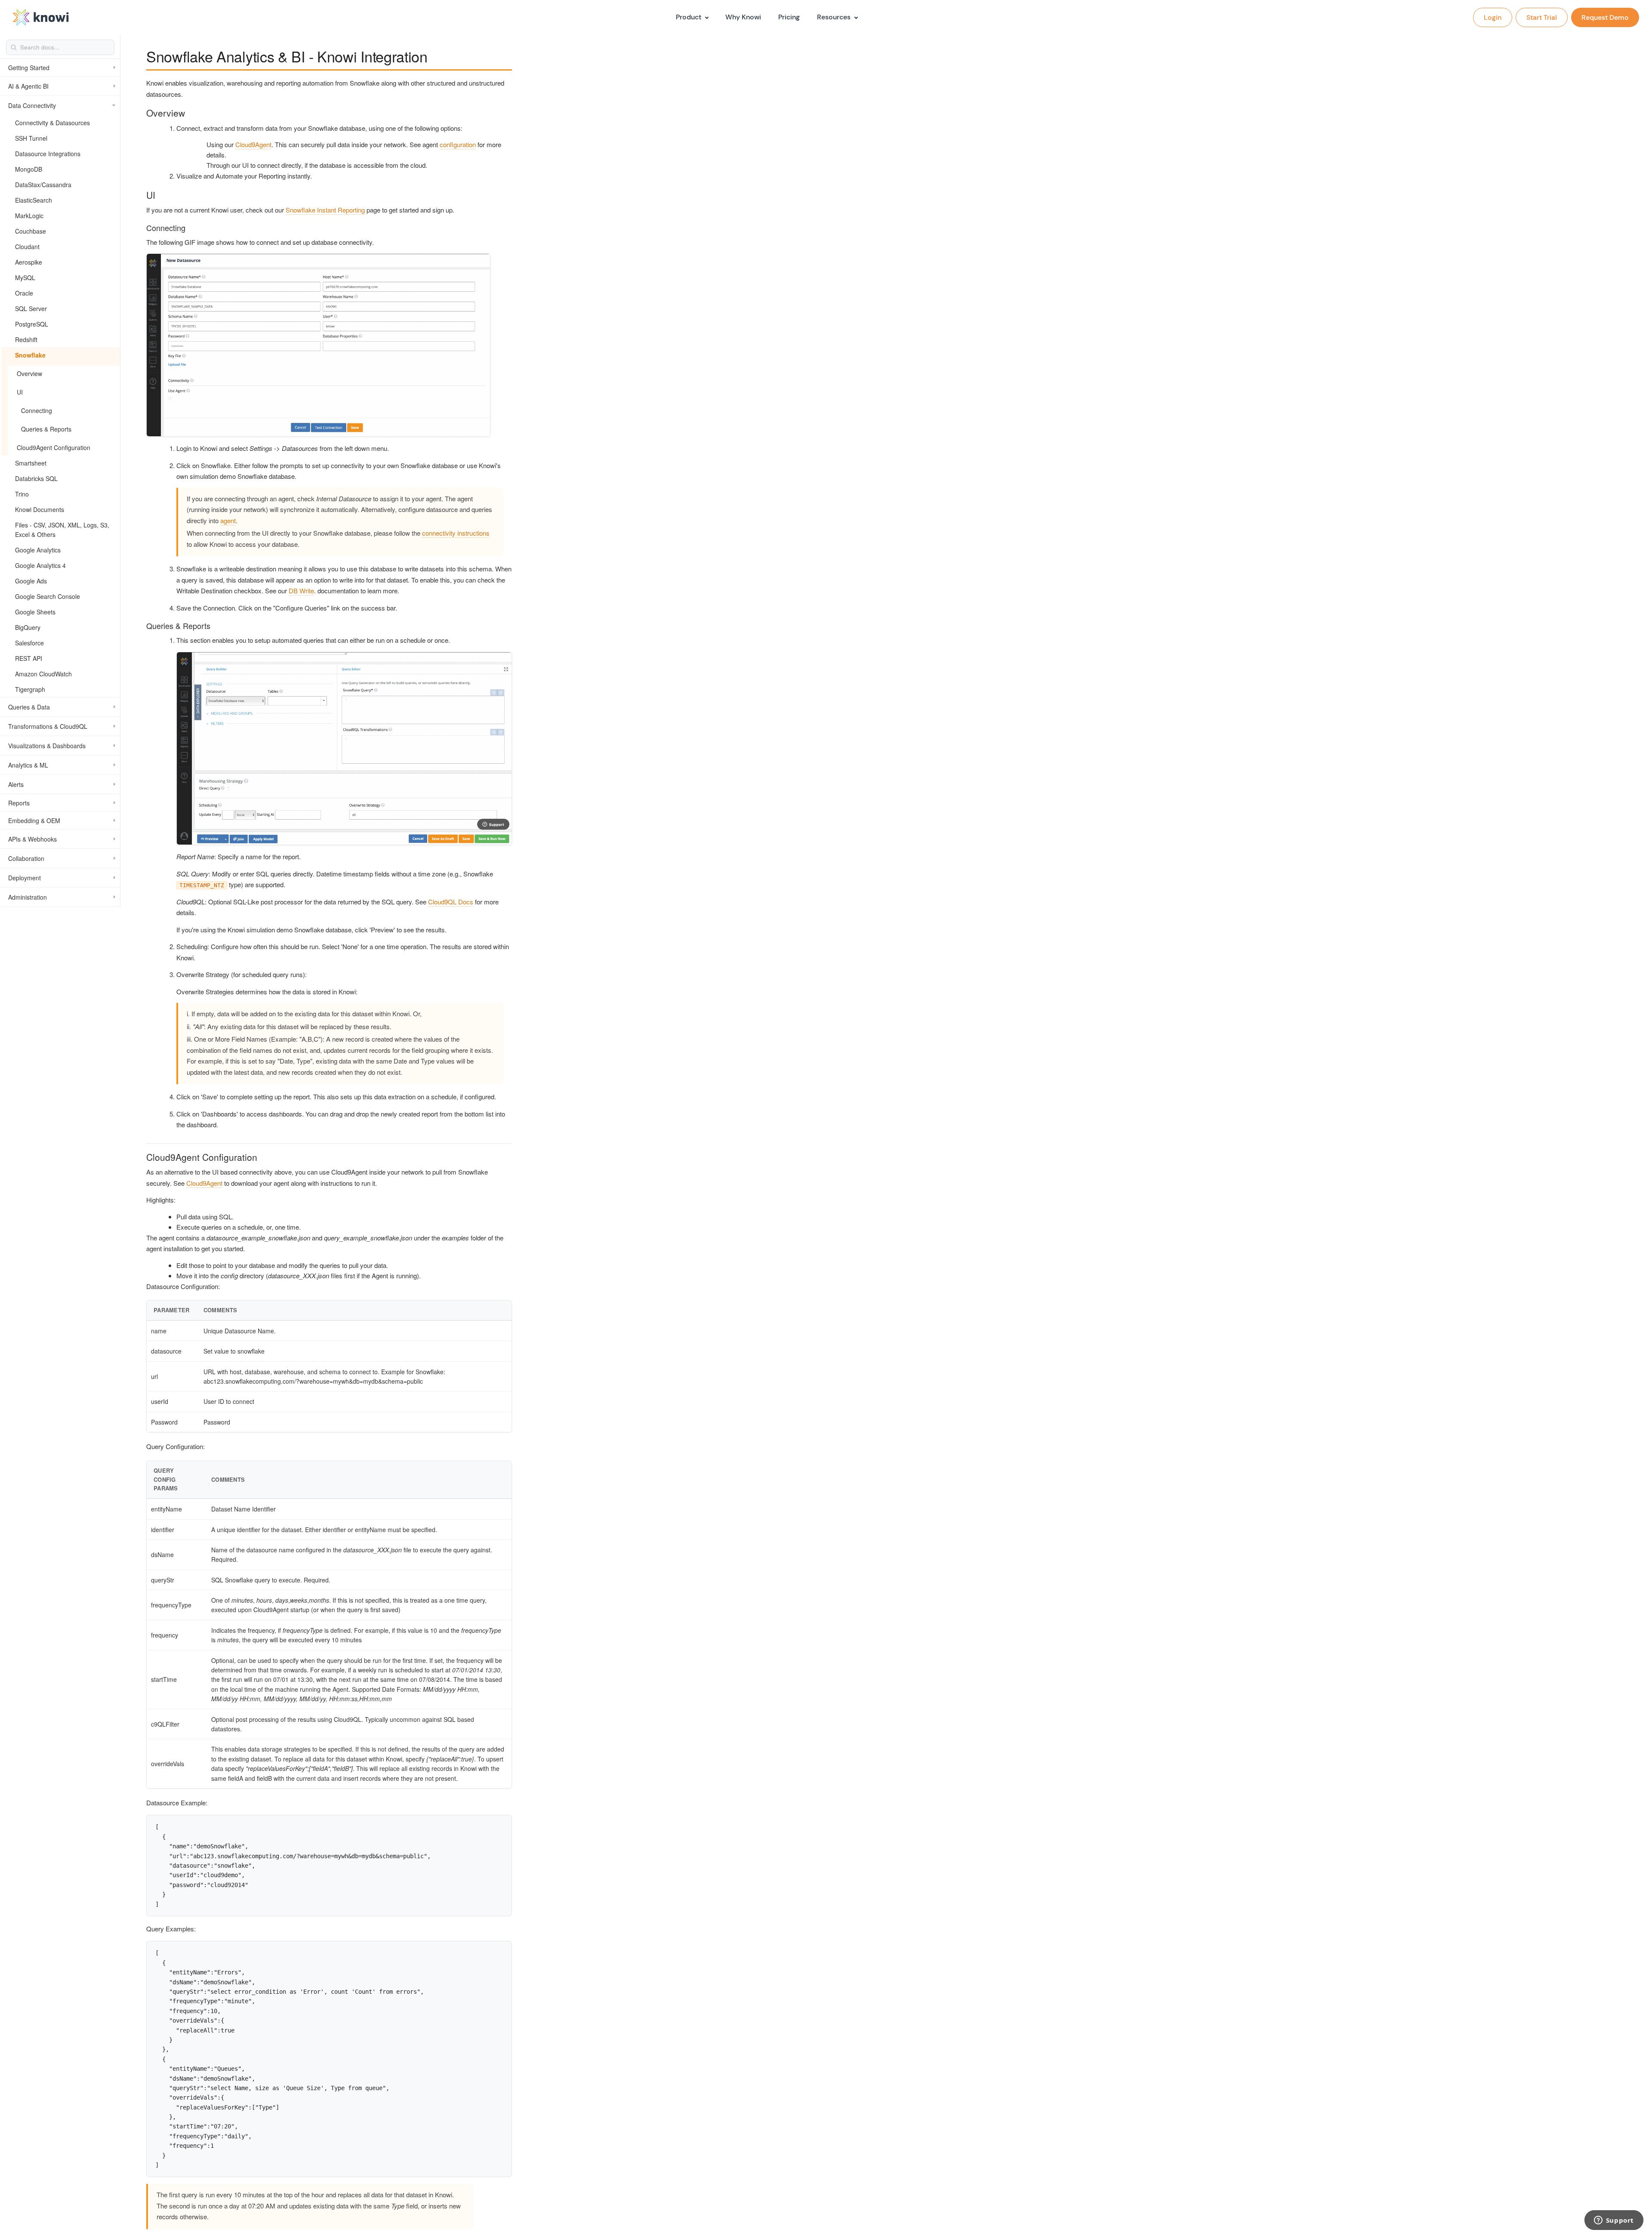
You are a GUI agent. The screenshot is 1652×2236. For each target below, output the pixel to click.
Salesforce (29, 643)
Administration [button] (28, 897)
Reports (19, 803)
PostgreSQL (32, 324)
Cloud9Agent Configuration (54, 447)
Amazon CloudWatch (43, 674)
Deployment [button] (25, 878)
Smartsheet (31, 463)
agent (228, 520)
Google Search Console (48, 596)
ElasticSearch (34, 200)
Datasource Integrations (48, 154)
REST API (29, 658)
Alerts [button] (16, 784)
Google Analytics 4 (40, 565)
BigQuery (28, 627)
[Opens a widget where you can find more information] (1614, 2221)
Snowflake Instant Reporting (325, 210)
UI (20, 392)
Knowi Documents (40, 509)
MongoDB (29, 169)
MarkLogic (29, 216)
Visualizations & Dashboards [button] (47, 746)
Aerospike (29, 262)
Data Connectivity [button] (32, 105)
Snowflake (30, 355)
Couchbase (31, 231)
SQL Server (31, 308)
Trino (22, 494)
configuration (458, 144)
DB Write (301, 591)
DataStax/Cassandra (43, 185)
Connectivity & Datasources (52, 123)
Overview (29, 373)
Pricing (789, 17)
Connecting (37, 410)
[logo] (41, 17)
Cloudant (27, 247)
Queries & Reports (46, 429)
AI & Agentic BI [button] (28, 86)
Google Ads (31, 581)
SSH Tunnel (31, 138)
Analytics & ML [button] (28, 765)
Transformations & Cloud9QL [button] (48, 726)
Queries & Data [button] (29, 707)
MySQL (25, 278)
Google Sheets (35, 612)
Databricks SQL (36, 478)
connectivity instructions (456, 533)
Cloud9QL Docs (451, 902)
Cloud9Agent (253, 144)
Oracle (24, 293)
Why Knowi (743, 17)
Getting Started (29, 68)
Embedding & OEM (34, 820)
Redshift (26, 339)
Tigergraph (30, 689)
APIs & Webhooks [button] (32, 839)
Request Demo (1605, 17)
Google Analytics (38, 550)
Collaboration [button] (26, 858)
